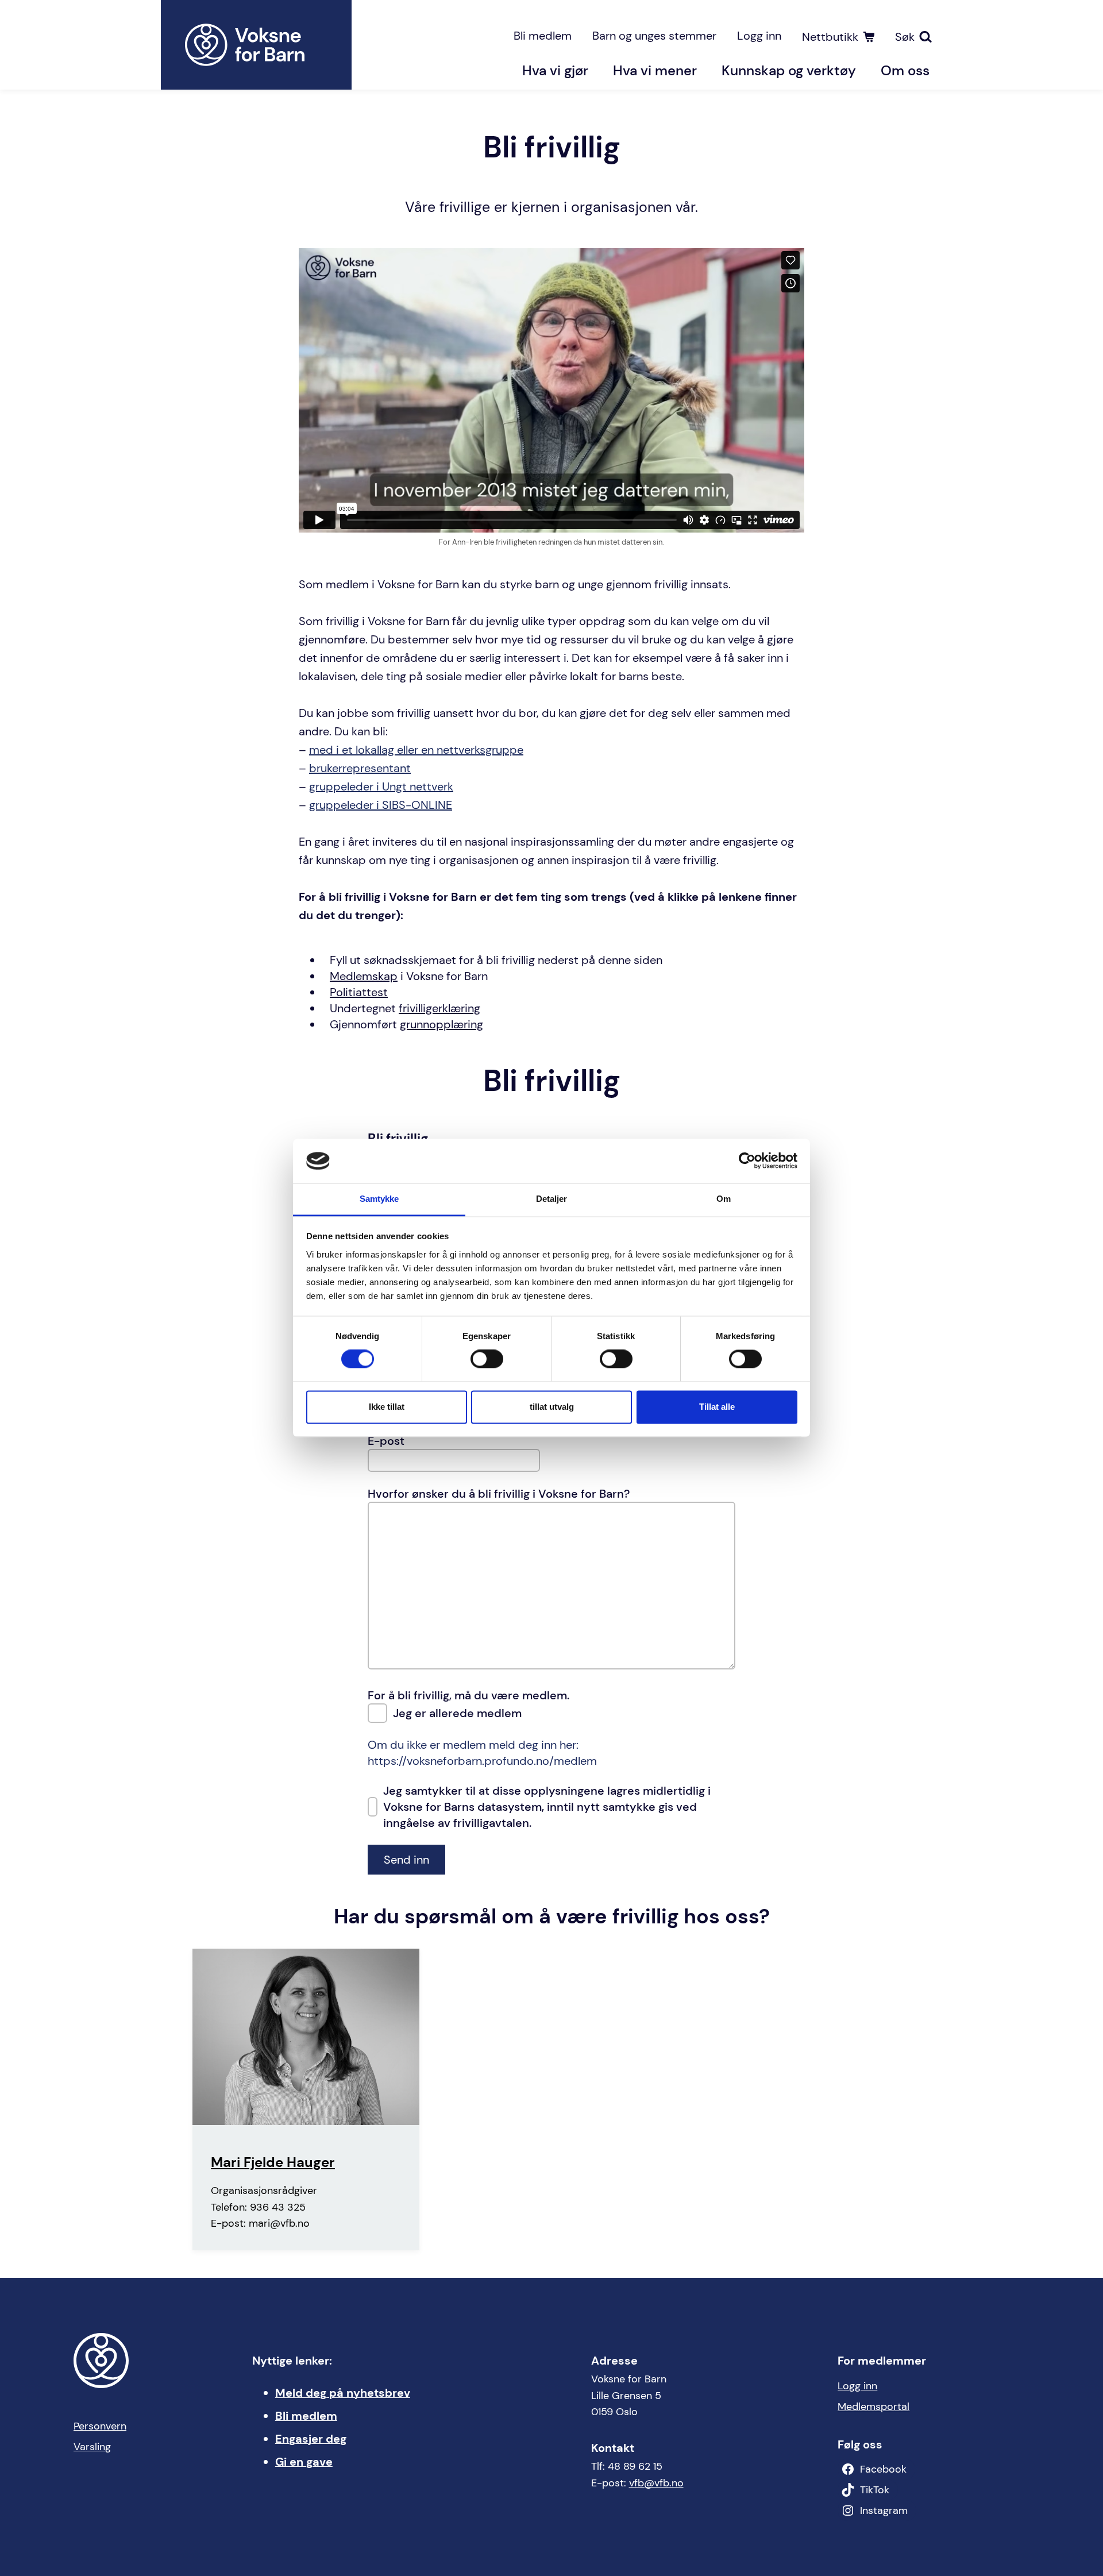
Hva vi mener (655, 70)
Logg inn (759, 36)
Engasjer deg (311, 2439)
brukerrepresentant (360, 768)
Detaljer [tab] (552, 1199)
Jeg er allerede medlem (457, 1713)
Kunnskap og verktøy (789, 70)
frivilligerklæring (439, 1008)
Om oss (905, 70)
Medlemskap (364, 976)
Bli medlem (543, 36)
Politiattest (359, 992)
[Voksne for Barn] (256, 45)
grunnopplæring (441, 1024)
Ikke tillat (387, 1407)
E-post (386, 1441)
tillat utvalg (552, 1407)
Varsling (92, 2447)
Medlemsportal (873, 2407)
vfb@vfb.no (656, 2483)
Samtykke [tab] (379, 1199)
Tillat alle (717, 1407)
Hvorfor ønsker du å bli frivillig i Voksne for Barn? (499, 1494)
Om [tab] (724, 1199)
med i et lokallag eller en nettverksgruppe (416, 750)
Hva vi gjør (555, 70)
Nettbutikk (830, 37)
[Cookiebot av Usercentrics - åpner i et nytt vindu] (747, 1161)
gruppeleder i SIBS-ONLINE (381, 805)
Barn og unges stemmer (654, 36)
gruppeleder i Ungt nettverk (381, 786)
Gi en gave (304, 2462)
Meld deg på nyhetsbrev (343, 2393)
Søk (905, 37)
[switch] (487, 1359)
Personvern (100, 2426)
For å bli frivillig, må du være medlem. (468, 1695)
